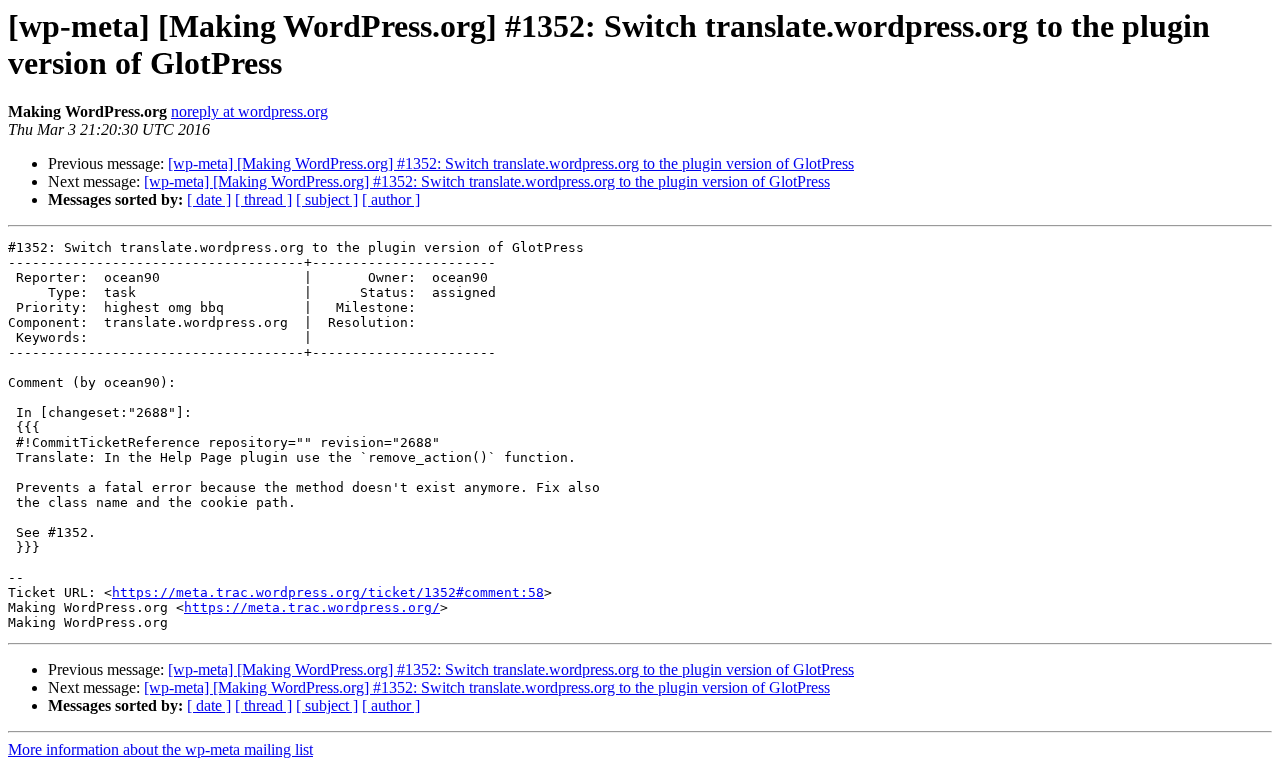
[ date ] (209, 199)
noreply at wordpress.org (249, 111)
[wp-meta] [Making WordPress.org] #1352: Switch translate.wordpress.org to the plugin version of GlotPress (511, 163)
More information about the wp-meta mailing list (160, 749)
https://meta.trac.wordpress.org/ (312, 607)
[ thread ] (263, 199)
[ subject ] (327, 199)
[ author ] (391, 199)
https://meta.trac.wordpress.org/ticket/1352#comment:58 (328, 592)
